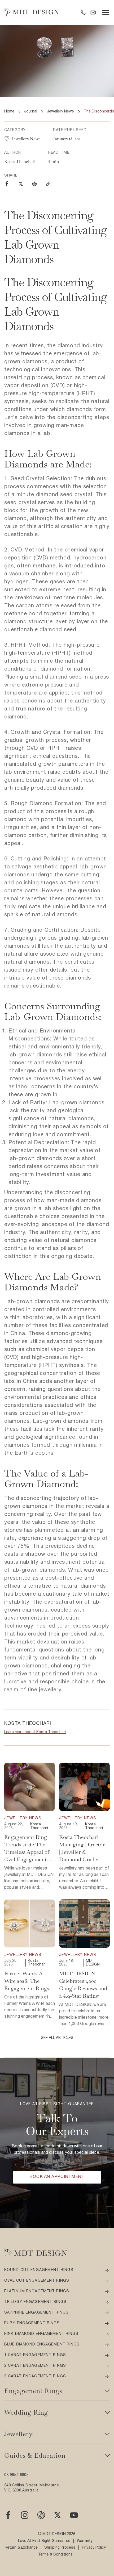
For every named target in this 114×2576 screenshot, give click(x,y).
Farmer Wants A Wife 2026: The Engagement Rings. (27, 1981)
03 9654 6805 (16, 2475)
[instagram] (34, 184)
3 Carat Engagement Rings (35, 2376)
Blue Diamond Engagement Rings (42, 2345)
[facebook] (7, 184)
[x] (58, 2515)
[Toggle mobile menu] (106, 12)
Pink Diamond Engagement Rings (41, 2334)
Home (9, 112)
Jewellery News (60, 112)
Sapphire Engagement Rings (36, 2313)
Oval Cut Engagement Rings (37, 2281)
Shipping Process (60, 2548)
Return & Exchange (21, 2548)
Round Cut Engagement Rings (39, 2270)
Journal (31, 112)
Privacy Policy (94, 2548)
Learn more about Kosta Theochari (35, 1732)
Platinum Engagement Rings (37, 2291)
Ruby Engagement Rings (32, 2323)
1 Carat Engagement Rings (35, 2355)
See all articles (57, 2038)
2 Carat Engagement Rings (35, 2366)
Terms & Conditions (55, 2555)
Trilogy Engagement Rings (35, 2302)
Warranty (85, 2541)
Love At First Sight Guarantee (44, 2541)
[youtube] (74, 2515)
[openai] (41, 2515)
